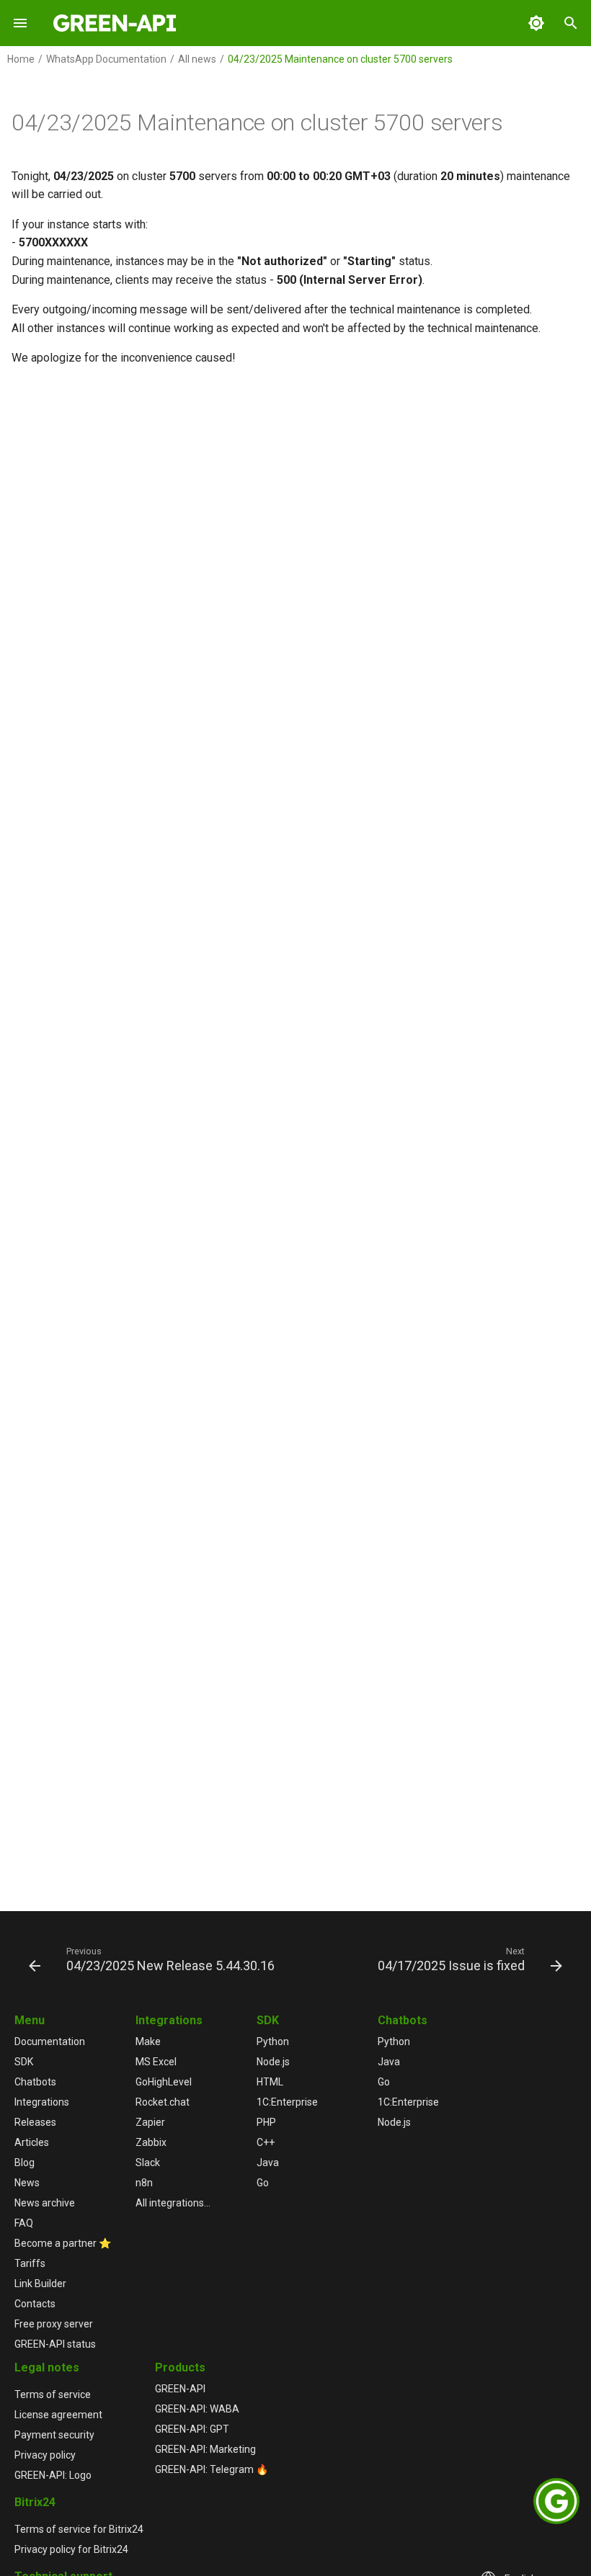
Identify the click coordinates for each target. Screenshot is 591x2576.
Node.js (273, 2062)
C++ (266, 2142)
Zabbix (151, 2142)
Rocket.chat (163, 2102)
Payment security (54, 2435)
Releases (35, 2122)
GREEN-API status (55, 2344)
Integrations (42, 2102)
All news (197, 59)
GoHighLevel (164, 2082)
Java (268, 2163)
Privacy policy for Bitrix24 (71, 2549)
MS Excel (156, 2062)
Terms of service (53, 2394)
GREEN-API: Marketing (205, 2449)
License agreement (58, 2415)
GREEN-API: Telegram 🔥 (212, 2469)
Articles (32, 2142)
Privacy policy (45, 2455)
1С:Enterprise (287, 2102)
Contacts (35, 2304)
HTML (270, 2082)
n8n (144, 2183)
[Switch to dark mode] (536, 23)
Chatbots (35, 2082)
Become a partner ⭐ (63, 2243)
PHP (266, 2122)
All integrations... (173, 2203)
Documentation (50, 2041)
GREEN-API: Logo (53, 2475)
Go (263, 2183)
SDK (24, 2062)
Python (273, 2041)
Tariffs (30, 2263)
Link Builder (40, 2284)
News (27, 2183)
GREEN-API (180, 2389)
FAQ (24, 2223)
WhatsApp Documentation (106, 59)
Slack (148, 2163)
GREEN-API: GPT (192, 2429)
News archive (45, 2203)
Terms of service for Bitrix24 (79, 2529)
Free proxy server (54, 2324)
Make (148, 2041)
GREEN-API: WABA (197, 2409)
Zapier (150, 2122)
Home (21, 59)
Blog (25, 2163)
